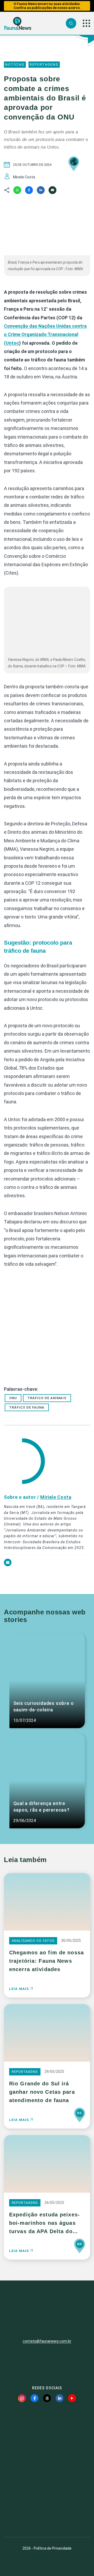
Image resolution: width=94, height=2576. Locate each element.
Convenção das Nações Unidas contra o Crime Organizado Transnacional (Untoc (45, 334)
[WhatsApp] (17, 190)
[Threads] (47, 2398)
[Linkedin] (41, 190)
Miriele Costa (56, 1497)
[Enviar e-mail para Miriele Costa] (8, 1565)
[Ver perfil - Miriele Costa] (24, 1462)
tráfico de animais (47, 1398)
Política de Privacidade (53, 2548)
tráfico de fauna (27, 1407)
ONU (13, 1398)
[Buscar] (71, 23)
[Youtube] (72, 2398)
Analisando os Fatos (33, 1941)
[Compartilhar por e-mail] (52, 190)
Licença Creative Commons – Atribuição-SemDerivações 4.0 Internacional (47, 2514)
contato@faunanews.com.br (47, 2341)
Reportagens (44, 64)
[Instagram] (22, 2398)
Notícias (15, 64)
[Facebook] (29, 190)
